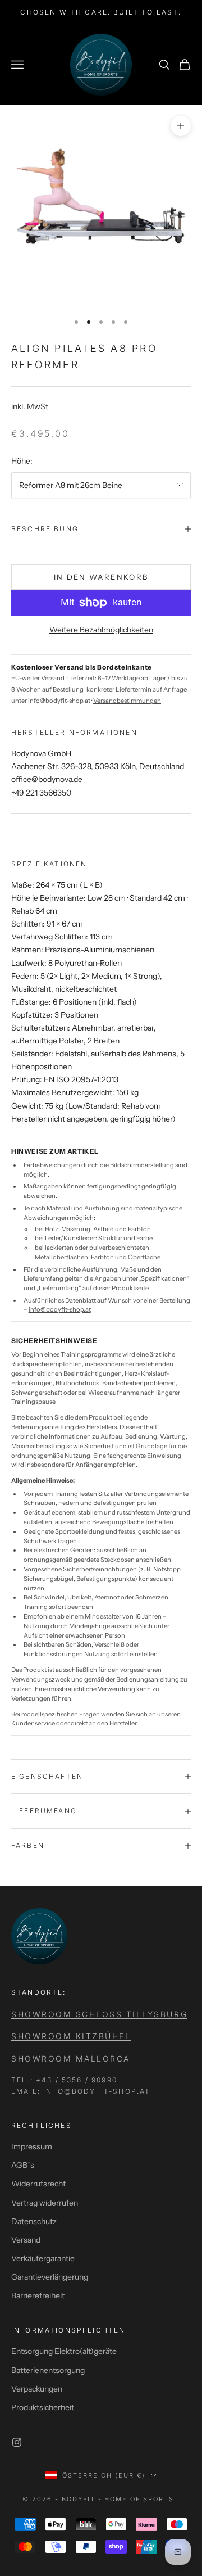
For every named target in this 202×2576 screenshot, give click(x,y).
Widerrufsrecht (38, 2184)
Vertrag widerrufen (45, 2203)
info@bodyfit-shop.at (60, 1309)
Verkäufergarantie (43, 2258)
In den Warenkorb (101, 577)
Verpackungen (37, 2389)
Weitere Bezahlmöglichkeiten (101, 630)
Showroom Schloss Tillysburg (99, 2014)
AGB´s (23, 2165)
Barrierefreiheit (38, 2295)
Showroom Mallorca (71, 2058)
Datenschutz (34, 2221)
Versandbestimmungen (127, 701)
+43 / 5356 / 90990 (77, 2080)
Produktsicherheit (43, 2407)
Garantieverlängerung (50, 2277)
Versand (26, 2240)
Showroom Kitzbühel (71, 2036)
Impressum (32, 2146)
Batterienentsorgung (48, 2370)
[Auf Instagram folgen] (17, 2442)
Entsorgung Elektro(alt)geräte (64, 2351)
